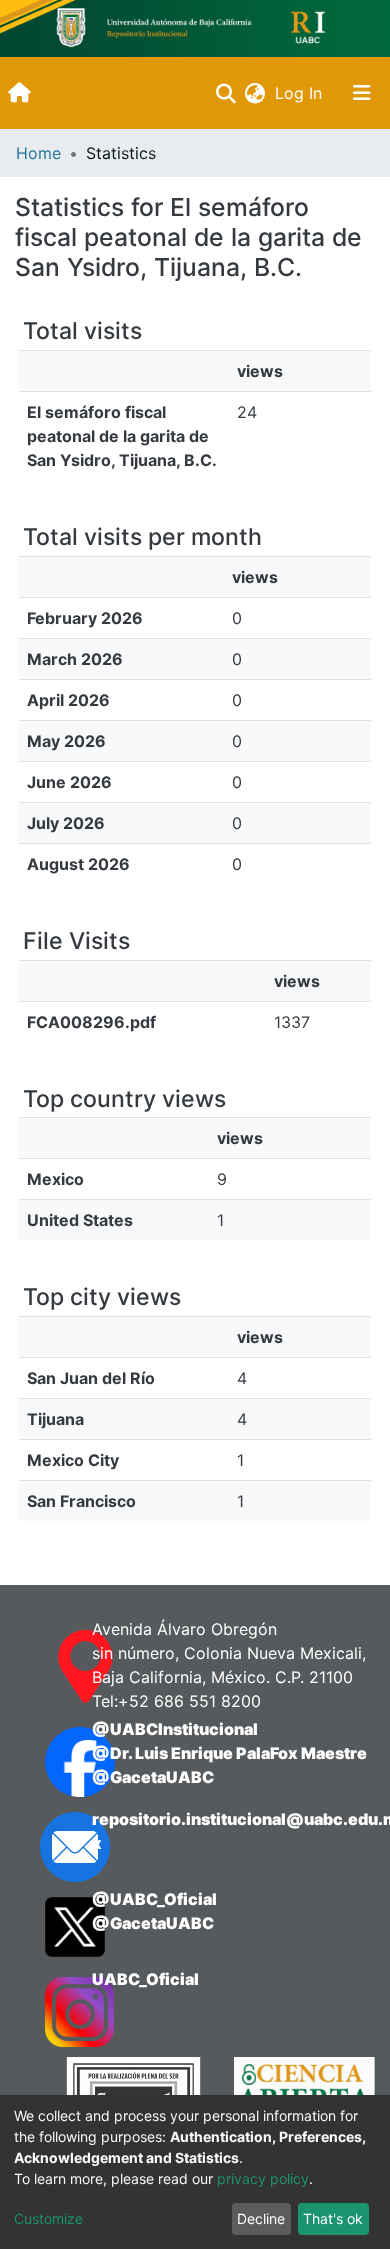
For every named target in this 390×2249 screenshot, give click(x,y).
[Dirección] (48, 1667)
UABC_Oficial (145, 1979)
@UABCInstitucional (175, 1729)
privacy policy (263, 2178)
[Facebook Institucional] (48, 1762)
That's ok (333, 2218)
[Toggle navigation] (362, 93)
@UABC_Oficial (154, 1899)
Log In (300, 93)
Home (38, 153)
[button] (254, 93)
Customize (48, 2218)
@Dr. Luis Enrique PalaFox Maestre (229, 1753)
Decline (261, 2218)
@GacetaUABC (153, 1777)
